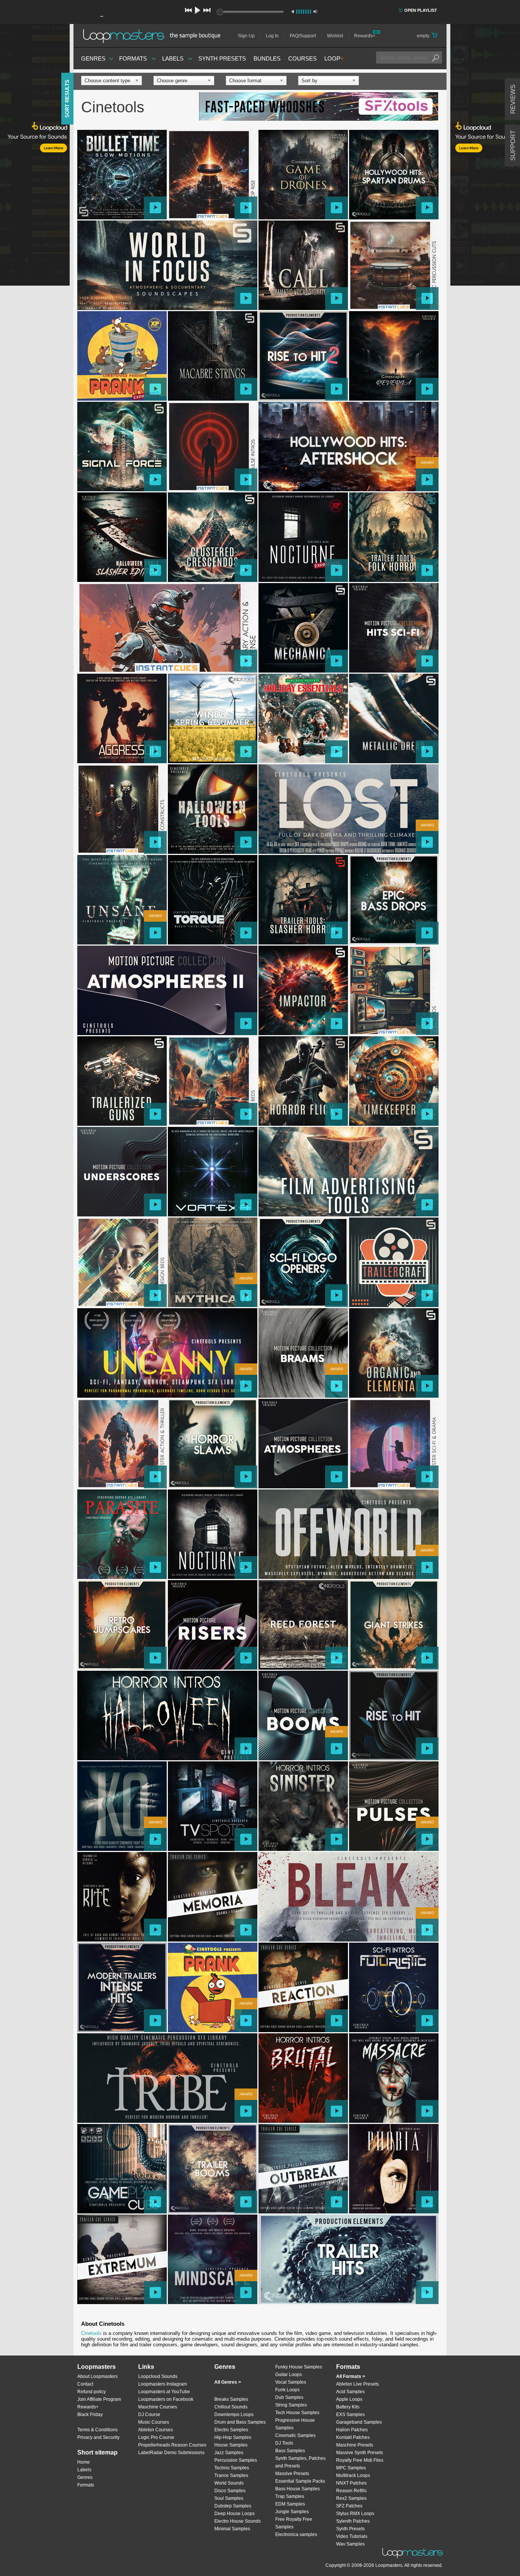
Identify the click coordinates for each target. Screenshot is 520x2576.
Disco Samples (230, 2491)
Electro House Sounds (238, 2521)
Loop (334, 58)
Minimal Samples (232, 2529)
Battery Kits (348, 2407)
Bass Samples (290, 2451)
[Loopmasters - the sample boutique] (154, 36)
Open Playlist (421, 10)
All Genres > (228, 2382)
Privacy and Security (98, 2437)
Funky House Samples (299, 2367)
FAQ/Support (303, 36)
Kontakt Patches (353, 2437)
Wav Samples (350, 2544)
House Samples (231, 2445)
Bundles (267, 58)
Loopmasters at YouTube (164, 2392)
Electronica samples (296, 2534)
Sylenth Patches (353, 2521)
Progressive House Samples (295, 2424)
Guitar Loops (289, 2375)
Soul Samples (229, 2498)
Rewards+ (365, 36)
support (513, 145)
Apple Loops (349, 2399)
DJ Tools (284, 2443)
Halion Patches (352, 2430)
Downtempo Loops (234, 2415)
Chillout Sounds (231, 2407)
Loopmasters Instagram (163, 2384)
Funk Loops (287, 2390)
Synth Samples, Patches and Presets (300, 2462)
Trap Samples (290, 2496)
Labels (173, 58)
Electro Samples (231, 2430)
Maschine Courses (158, 2407)
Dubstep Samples (233, 2506)
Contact (85, 2384)
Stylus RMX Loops (355, 2514)
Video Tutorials (352, 2536)
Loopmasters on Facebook (166, 2399)
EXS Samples (350, 2415)
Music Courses (154, 2422)
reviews (513, 99)
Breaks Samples (231, 2399)
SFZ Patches (349, 2506)
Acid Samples (350, 2392)
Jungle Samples (292, 2512)
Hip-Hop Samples (233, 2437)
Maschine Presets (355, 2445)
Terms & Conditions (97, 2430)
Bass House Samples (297, 2489)
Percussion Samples (236, 2460)
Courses (302, 58)
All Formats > (351, 2376)
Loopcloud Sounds (158, 2376)
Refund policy (92, 2392)
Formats (133, 58)
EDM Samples (290, 2504)
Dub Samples (289, 2397)
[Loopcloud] (35, 156)
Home (84, 2462)
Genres (93, 58)
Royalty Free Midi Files (360, 2460)
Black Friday (90, 2415)
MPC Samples (351, 2468)
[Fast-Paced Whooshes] (319, 107)
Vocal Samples (291, 2382)
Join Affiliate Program (99, 2399)
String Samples (291, 2405)
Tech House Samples (297, 2413)
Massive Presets (292, 2474)
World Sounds (229, 2483)
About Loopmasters (97, 2376)
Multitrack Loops (353, 2475)
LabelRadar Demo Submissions (171, 2453)
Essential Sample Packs (300, 2481)
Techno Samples (232, 2468)
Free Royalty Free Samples (294, 2523)
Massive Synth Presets (360, 2453)
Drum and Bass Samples (240, 2422)
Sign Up (246, 36)
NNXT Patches (351, 2483)
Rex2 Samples (351, 2498)
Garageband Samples (359, 2422)
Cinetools (91, 2333)
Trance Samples (231, 2475)
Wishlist (335, 36)
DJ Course (149, 2415)
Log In (272, 36)
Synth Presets (222, 58)
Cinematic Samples (295, 2435)
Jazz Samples (229, 2453)
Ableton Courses (156, 2430)
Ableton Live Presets (357, 2384)
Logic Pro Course (156, 2437)
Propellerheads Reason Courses (172, 2445)
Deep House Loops (234, 2514)
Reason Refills (351, 2491)
